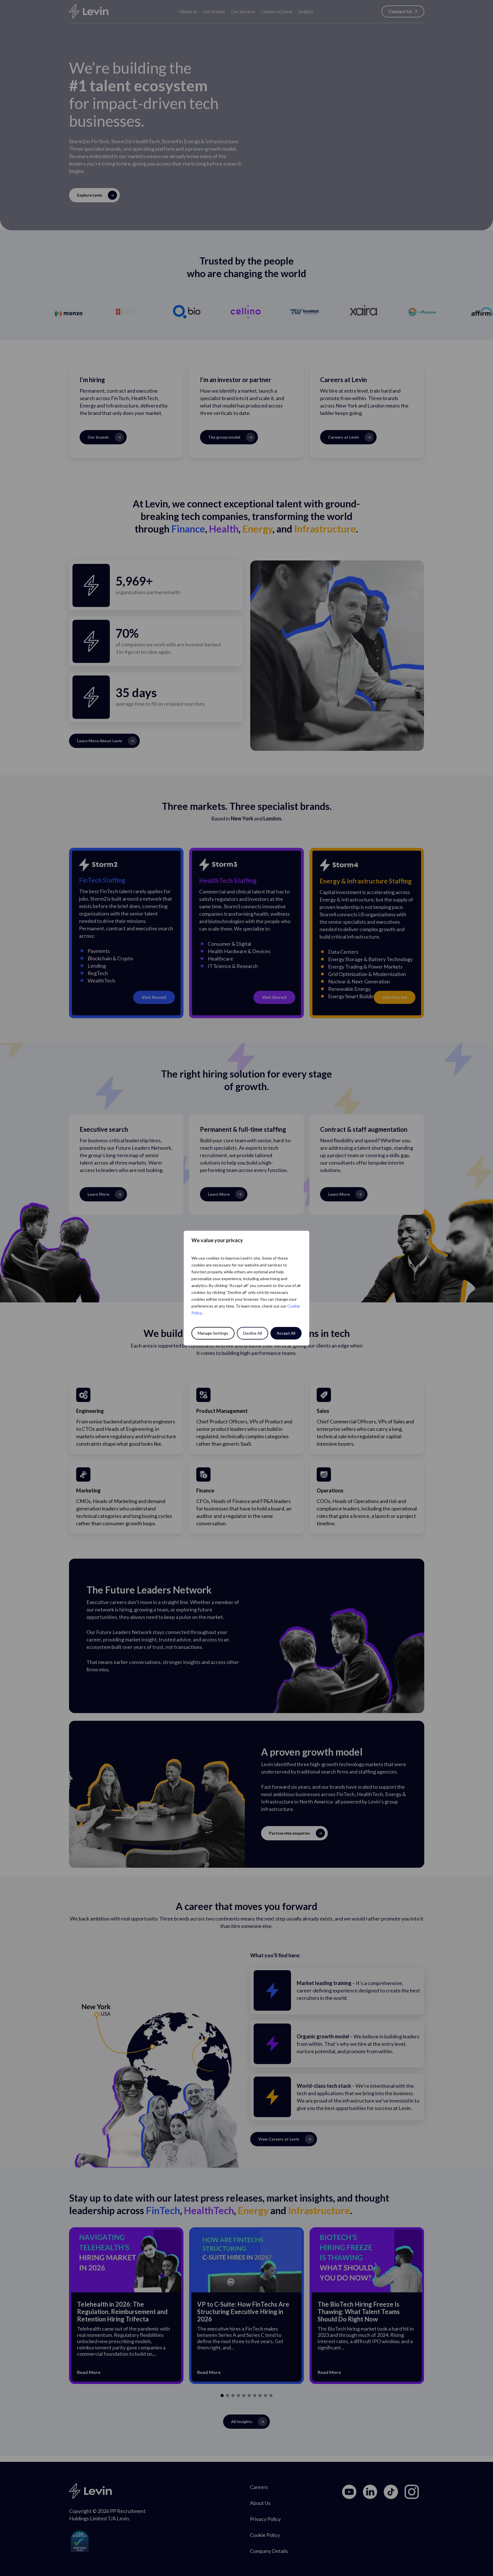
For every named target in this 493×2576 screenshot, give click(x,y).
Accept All (286, 1333)
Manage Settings (213, 1333)
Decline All (252, 1333)
